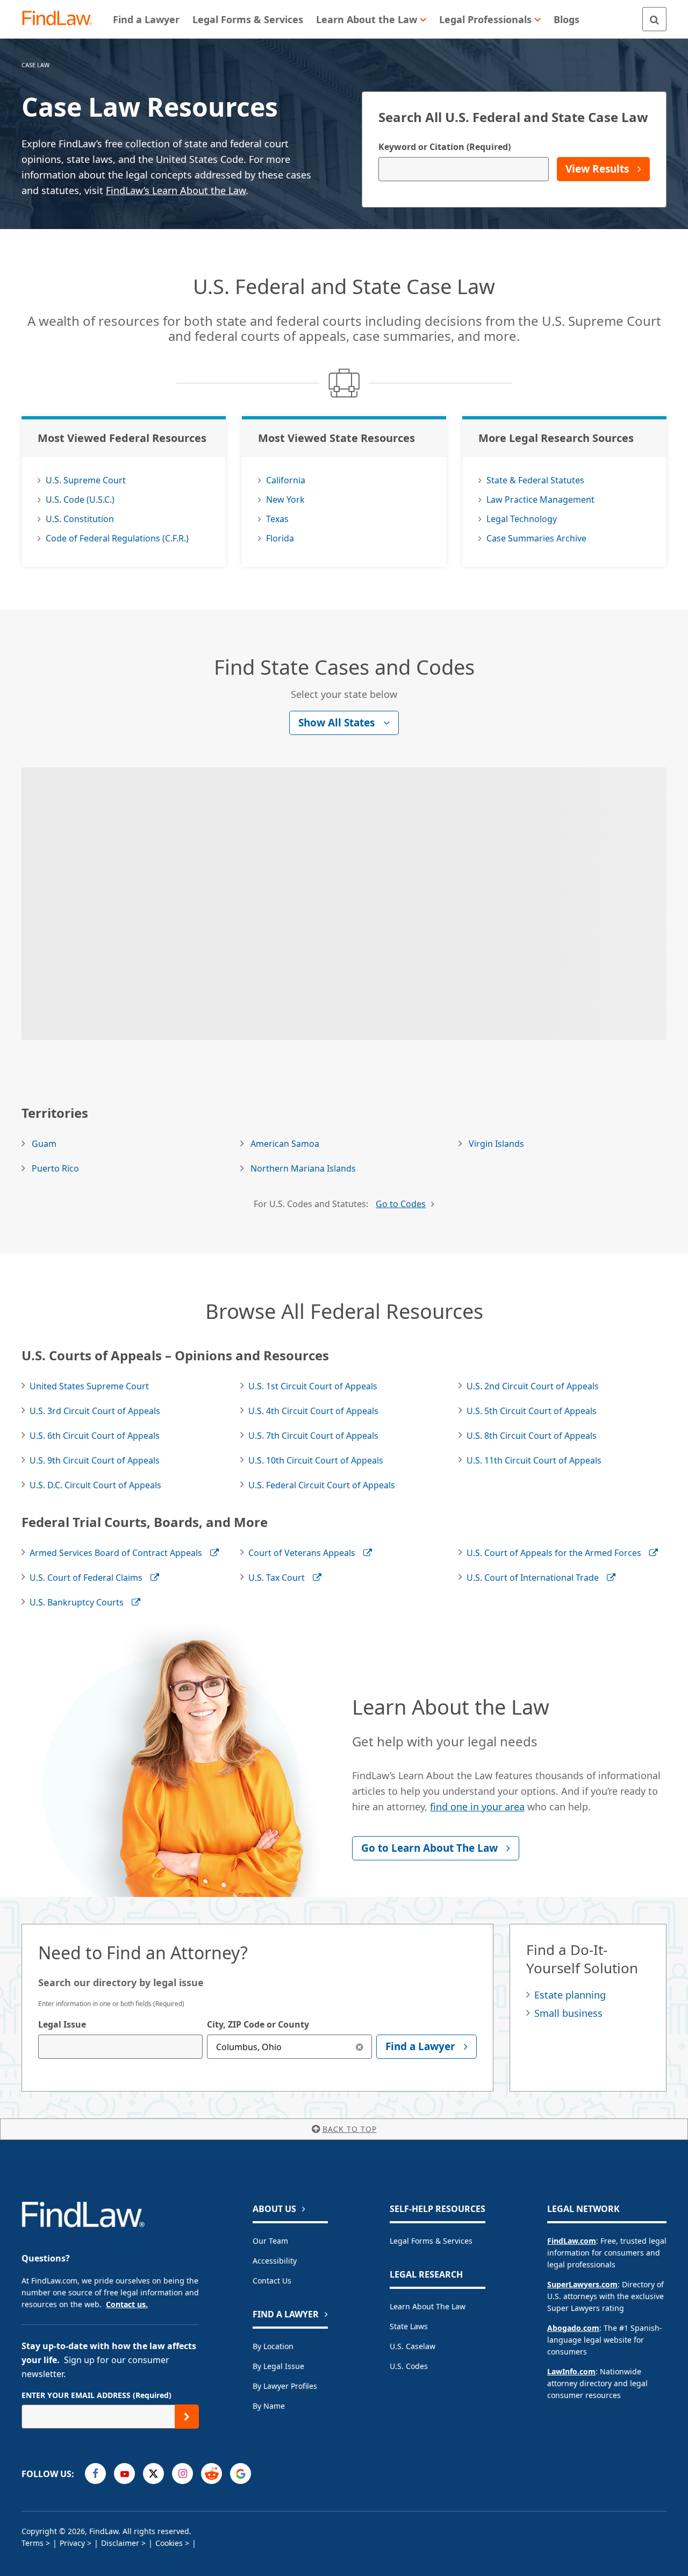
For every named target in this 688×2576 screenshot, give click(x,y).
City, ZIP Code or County (258, 2024)
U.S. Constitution (80, 519)
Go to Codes (401, 1204)
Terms (33, 2543)
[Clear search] (360, 2047)
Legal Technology (522, 519)
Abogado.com (573, 2328)
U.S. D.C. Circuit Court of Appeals (95, 1485)
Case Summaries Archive (536, 538)
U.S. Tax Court (277, 1578)
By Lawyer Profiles (285, 2386)
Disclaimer (120, 2543)
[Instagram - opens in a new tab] (182, 2474)
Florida (280, 538)
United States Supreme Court (89, 1386)
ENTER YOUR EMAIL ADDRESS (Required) (96, 2395)
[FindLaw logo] (62, 19)
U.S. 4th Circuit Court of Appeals (313, 1411)
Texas (277, 519)
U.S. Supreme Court (86, 480)
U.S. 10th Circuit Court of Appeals (316, 1460)
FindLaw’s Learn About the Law (176, 190)
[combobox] (120, 2047)
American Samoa (285, 1144)
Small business (568, 2013)
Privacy (72, 2543)
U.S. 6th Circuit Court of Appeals (95, 1436)
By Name (269, 2406)
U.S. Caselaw (413, 2346)
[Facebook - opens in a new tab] (95, 2474)
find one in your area (477, 1807)
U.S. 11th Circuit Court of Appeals (534, 1460)
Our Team (270, 2241)
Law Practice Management (540, 499)
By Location (273, 2346)
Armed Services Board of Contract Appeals (116, 1553)
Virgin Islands (496, 1144)
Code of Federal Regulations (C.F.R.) (117, 538)
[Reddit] (212, 2474)
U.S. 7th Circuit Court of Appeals (313, 1436)
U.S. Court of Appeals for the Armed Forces (554, 1553)
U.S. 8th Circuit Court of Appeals (532, 1436)
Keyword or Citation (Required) (445, 147)
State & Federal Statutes (535, 480)
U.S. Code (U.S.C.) (80, 499)
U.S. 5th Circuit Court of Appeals (532, 1411)
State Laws (409, 2326)
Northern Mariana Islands (303, 1168)
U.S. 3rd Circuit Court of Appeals (95, 1411)
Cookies (169, 2543)
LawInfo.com (571, 2371)
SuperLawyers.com (582, 2284)
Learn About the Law (428, 2306)
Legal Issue (62, 2024)
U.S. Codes (409, 2366)
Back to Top (350, 2129)
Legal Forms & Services (431, 2241)
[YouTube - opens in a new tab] (124, 2474)
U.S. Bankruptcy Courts (77, 1602)
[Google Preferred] (241, 2474)
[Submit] (187, 2417)
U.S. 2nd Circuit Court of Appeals (533, 1386)
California (286, 480)
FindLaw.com (572, 2241)
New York (285, 499)
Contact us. (127, 2304)
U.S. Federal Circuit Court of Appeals (322, 1485)
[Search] (654, 19)
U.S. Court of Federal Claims (86, 1578)
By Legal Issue (278, 2366)
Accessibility (275, 2261)
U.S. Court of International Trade (533, 1578)
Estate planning (570, 1995)
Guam (44, 1144)
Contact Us (272, 2281)
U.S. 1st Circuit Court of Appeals (313, 1386)
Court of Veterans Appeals (302, 1553)
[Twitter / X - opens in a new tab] (153, 2474)
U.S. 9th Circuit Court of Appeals (95, 1460)
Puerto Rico (55, 1168)
